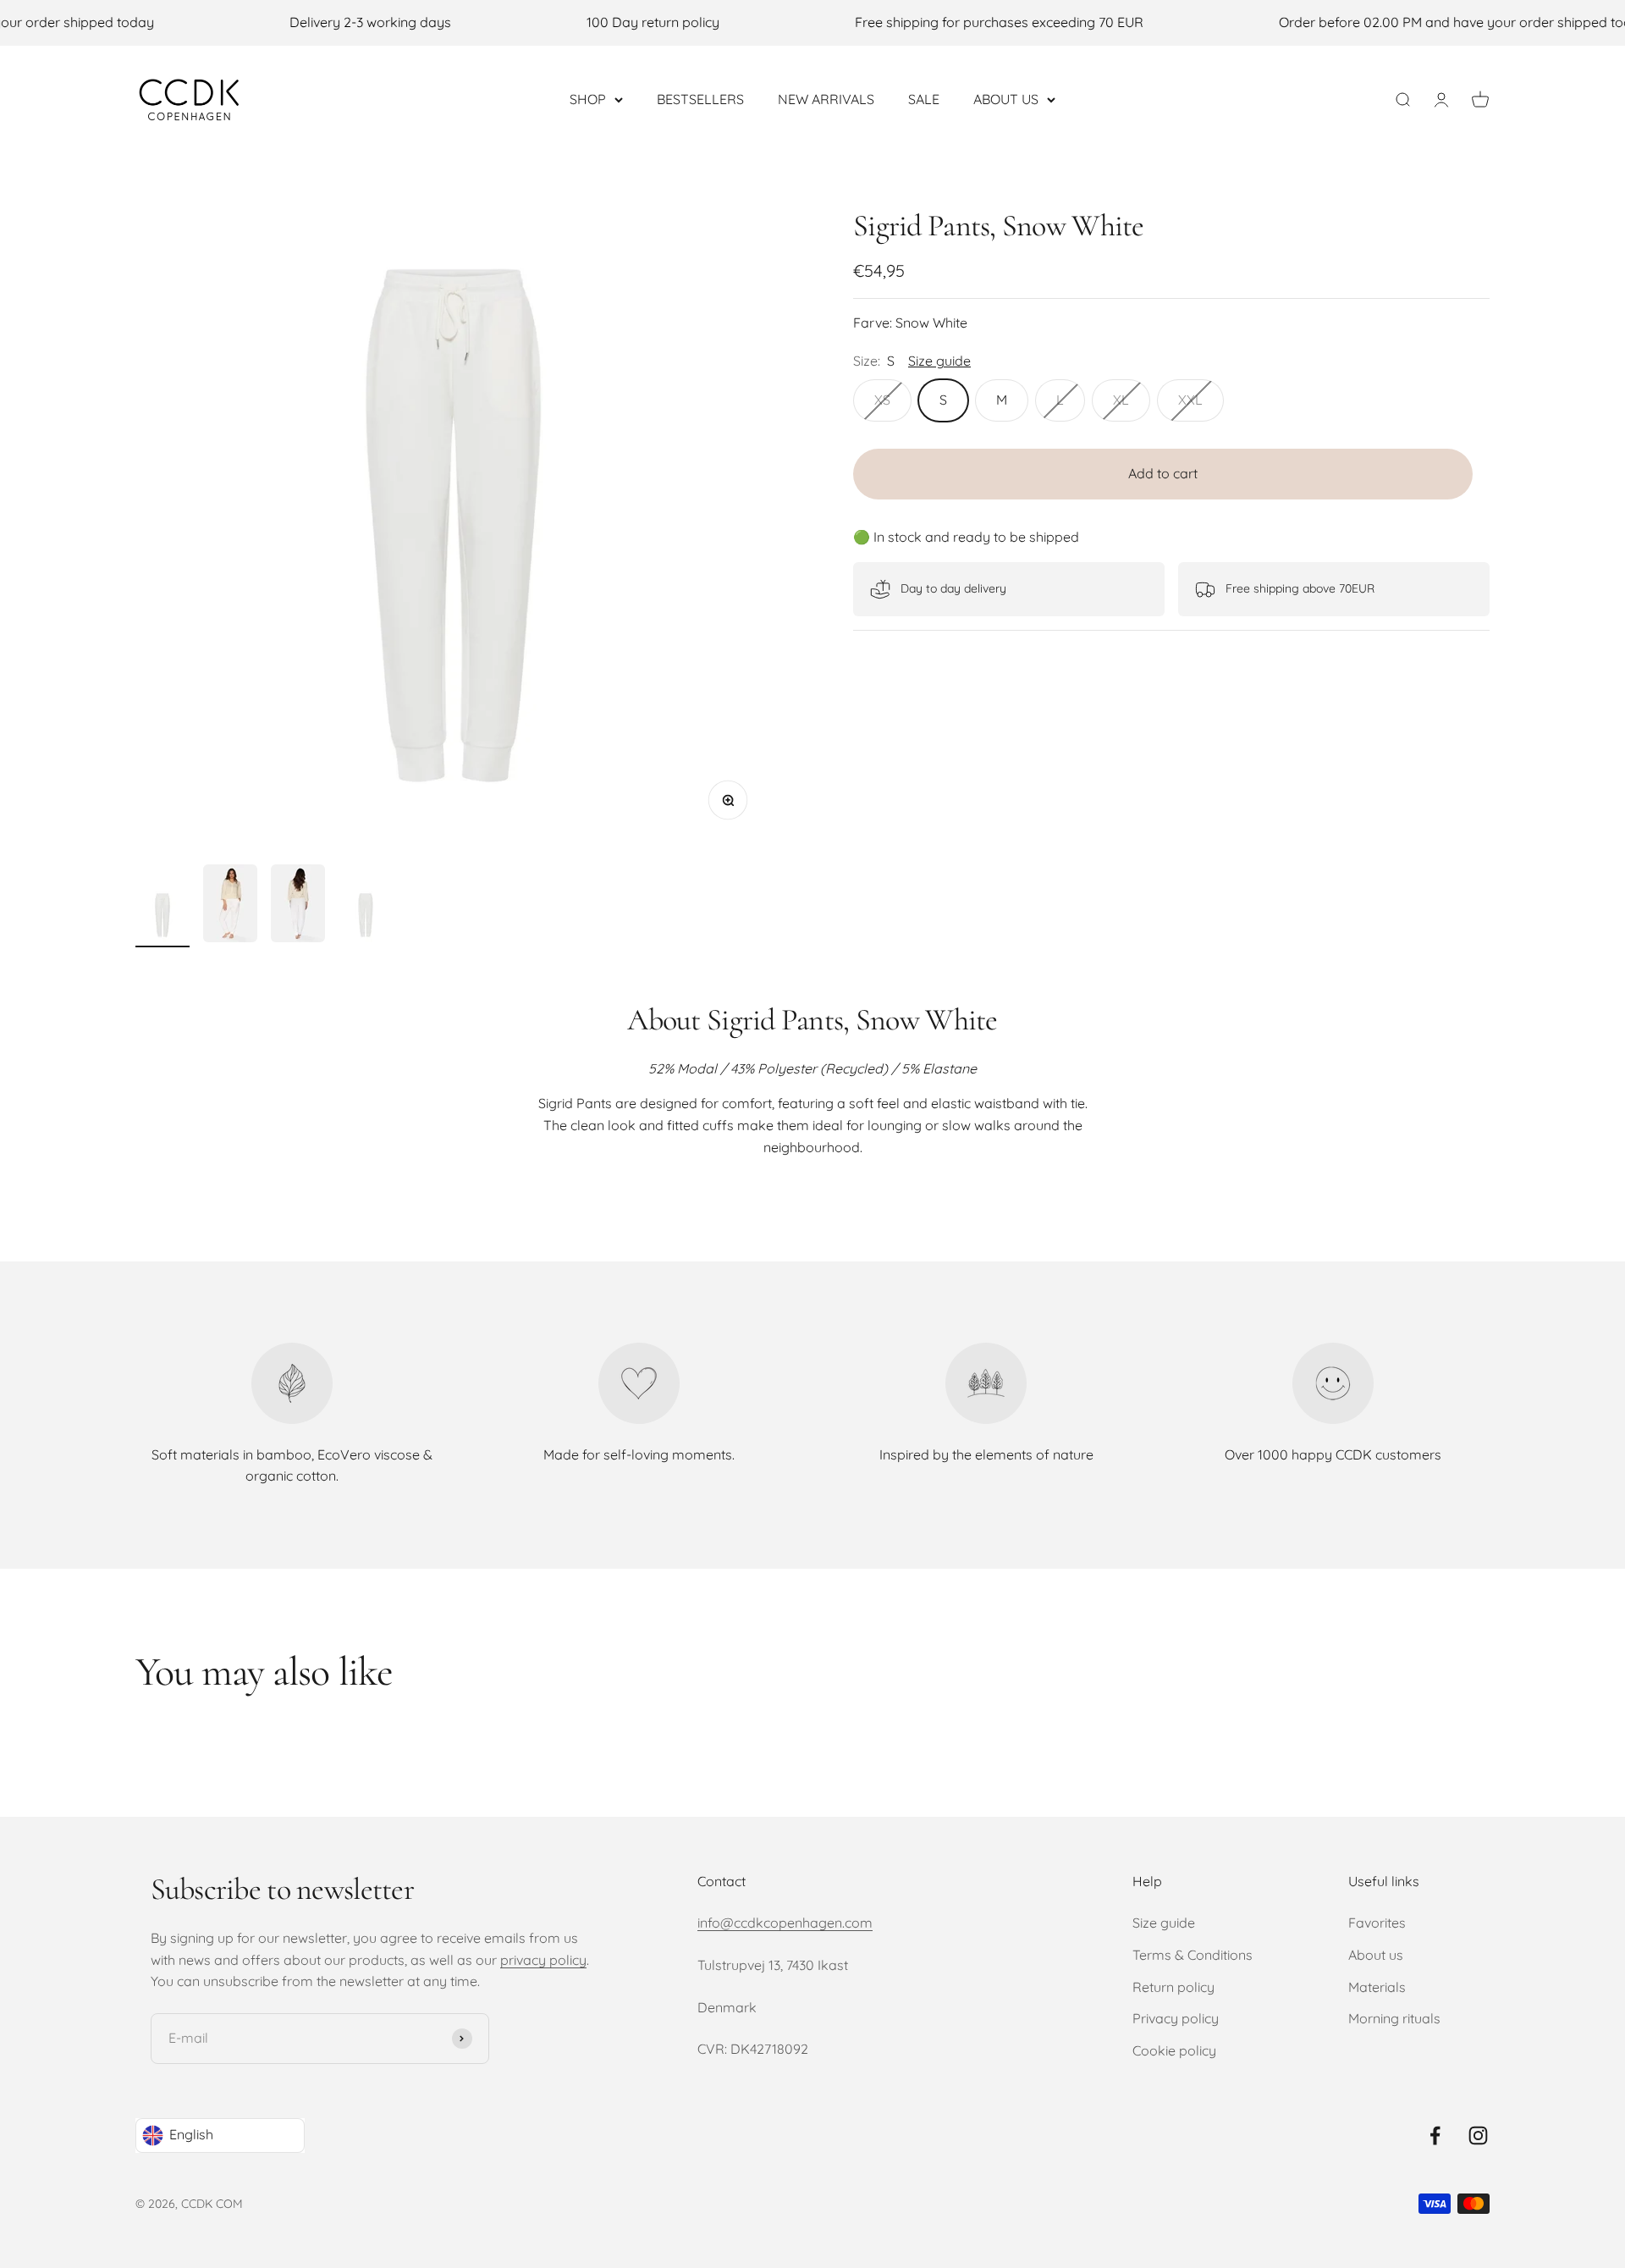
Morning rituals (1394, 2018)
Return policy (1173, 1987)
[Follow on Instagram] (1478, 2136)
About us (1376, 1955)
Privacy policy (1176, 2018)
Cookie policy (1174, 2050)
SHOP (588, 98)
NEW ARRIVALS (826, 98)
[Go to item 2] (230, 906)
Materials (1377, 1987)
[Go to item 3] (298, 906)
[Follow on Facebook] (1435, 2136)
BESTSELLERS (700, 98)
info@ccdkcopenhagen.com (785, 1923)
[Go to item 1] (162, 918)
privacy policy (543, 1960)
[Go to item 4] (366, 918)
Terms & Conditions (1193, 1955)
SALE (924, 98)
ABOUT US (1006, 98)
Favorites (1377, 1923)
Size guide (1164, 1923)
